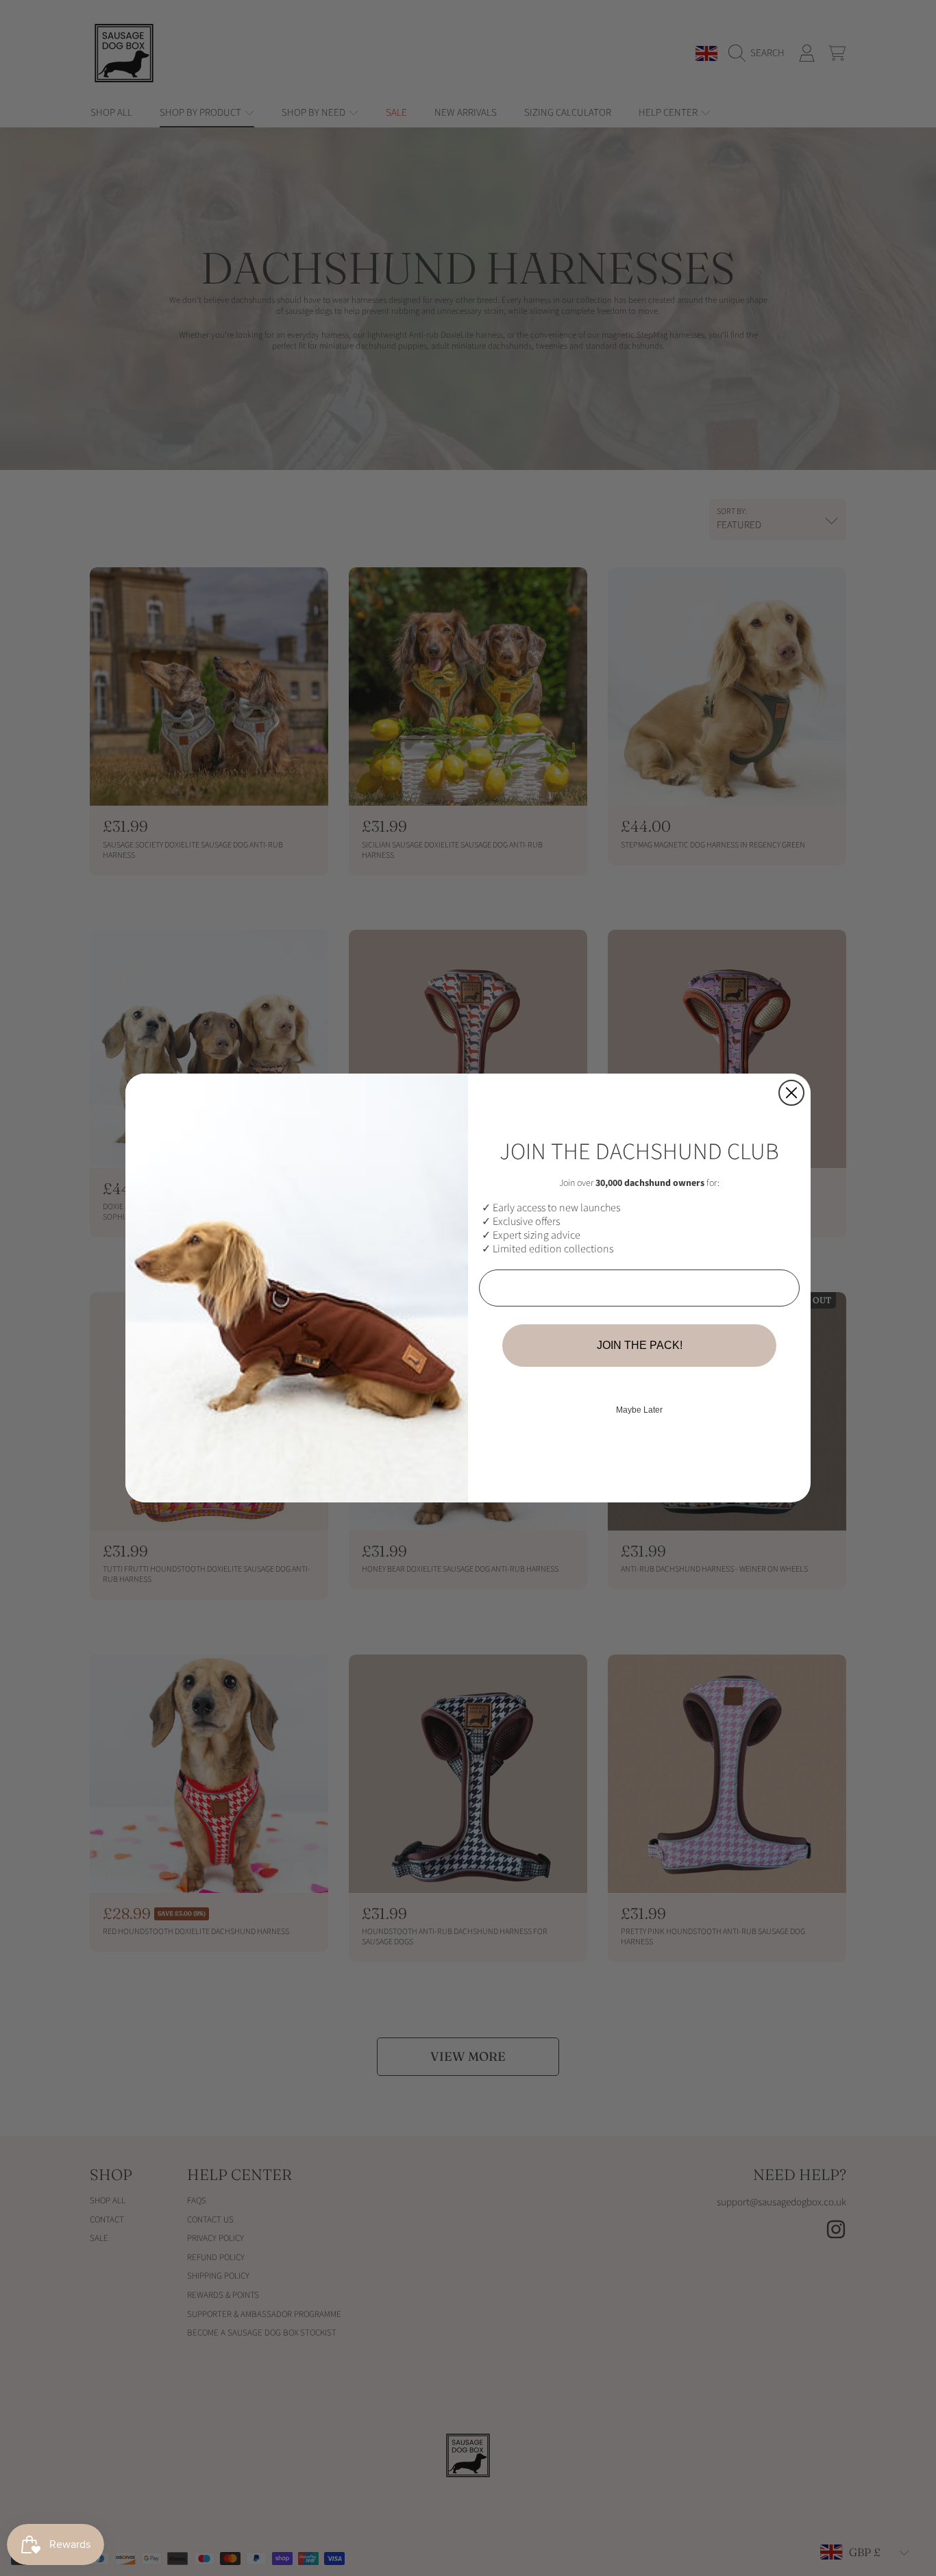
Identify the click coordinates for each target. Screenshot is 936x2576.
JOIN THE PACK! (640, 1345)
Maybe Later (639, 1410)
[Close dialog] (791, 1093)
